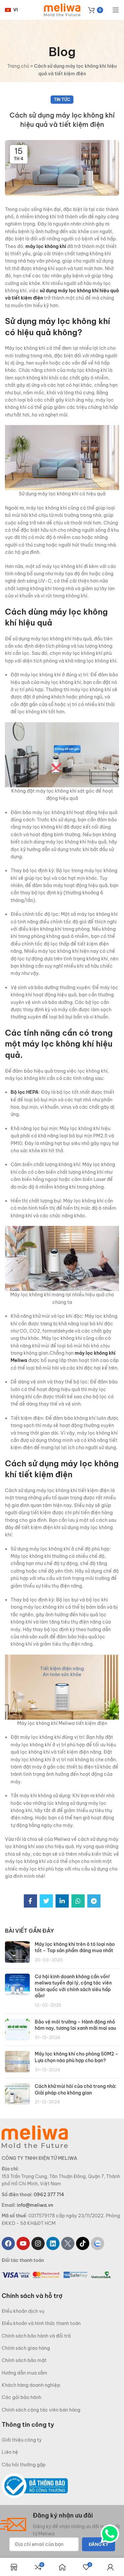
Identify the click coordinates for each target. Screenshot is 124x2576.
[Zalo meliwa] (98, 2243)
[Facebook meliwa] (8, 2243)
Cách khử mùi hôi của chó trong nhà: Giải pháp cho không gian (76, 2090)
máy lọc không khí (46, 246)
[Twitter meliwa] (68, 2243)
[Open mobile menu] (116, 10)
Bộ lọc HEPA (25, 1092)
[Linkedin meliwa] (53, 2243)
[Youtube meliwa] (23, 2243)
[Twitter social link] (46, 1901)
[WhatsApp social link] (78, 1901)
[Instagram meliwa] (38, 2243)
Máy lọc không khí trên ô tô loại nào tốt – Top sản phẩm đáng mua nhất (75, 1948)
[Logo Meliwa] (35, 2136)
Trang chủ (18, 66)
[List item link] (62, 2311)
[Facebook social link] (30, 1901)
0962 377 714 (49, 2194)
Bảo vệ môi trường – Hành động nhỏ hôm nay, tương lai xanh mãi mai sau (75, 2025)
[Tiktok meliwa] (83, 2243)
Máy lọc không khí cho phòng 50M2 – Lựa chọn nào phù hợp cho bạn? (77, 2057)
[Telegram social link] (94, 1901)
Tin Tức (62, 100)
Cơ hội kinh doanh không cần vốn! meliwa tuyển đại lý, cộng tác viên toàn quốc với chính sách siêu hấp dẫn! (73, 1986)
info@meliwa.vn (35, 2205)
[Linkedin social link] (62, 1901)
